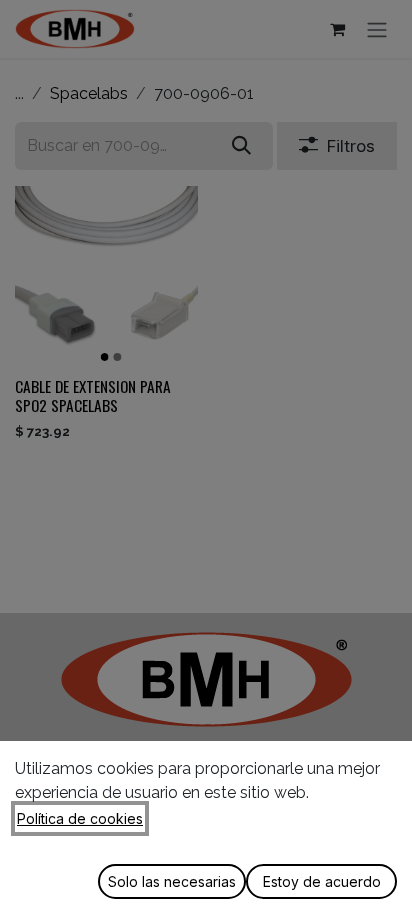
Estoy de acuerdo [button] (322, 881)
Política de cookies (80, 818)
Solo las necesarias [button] (172, 881)
